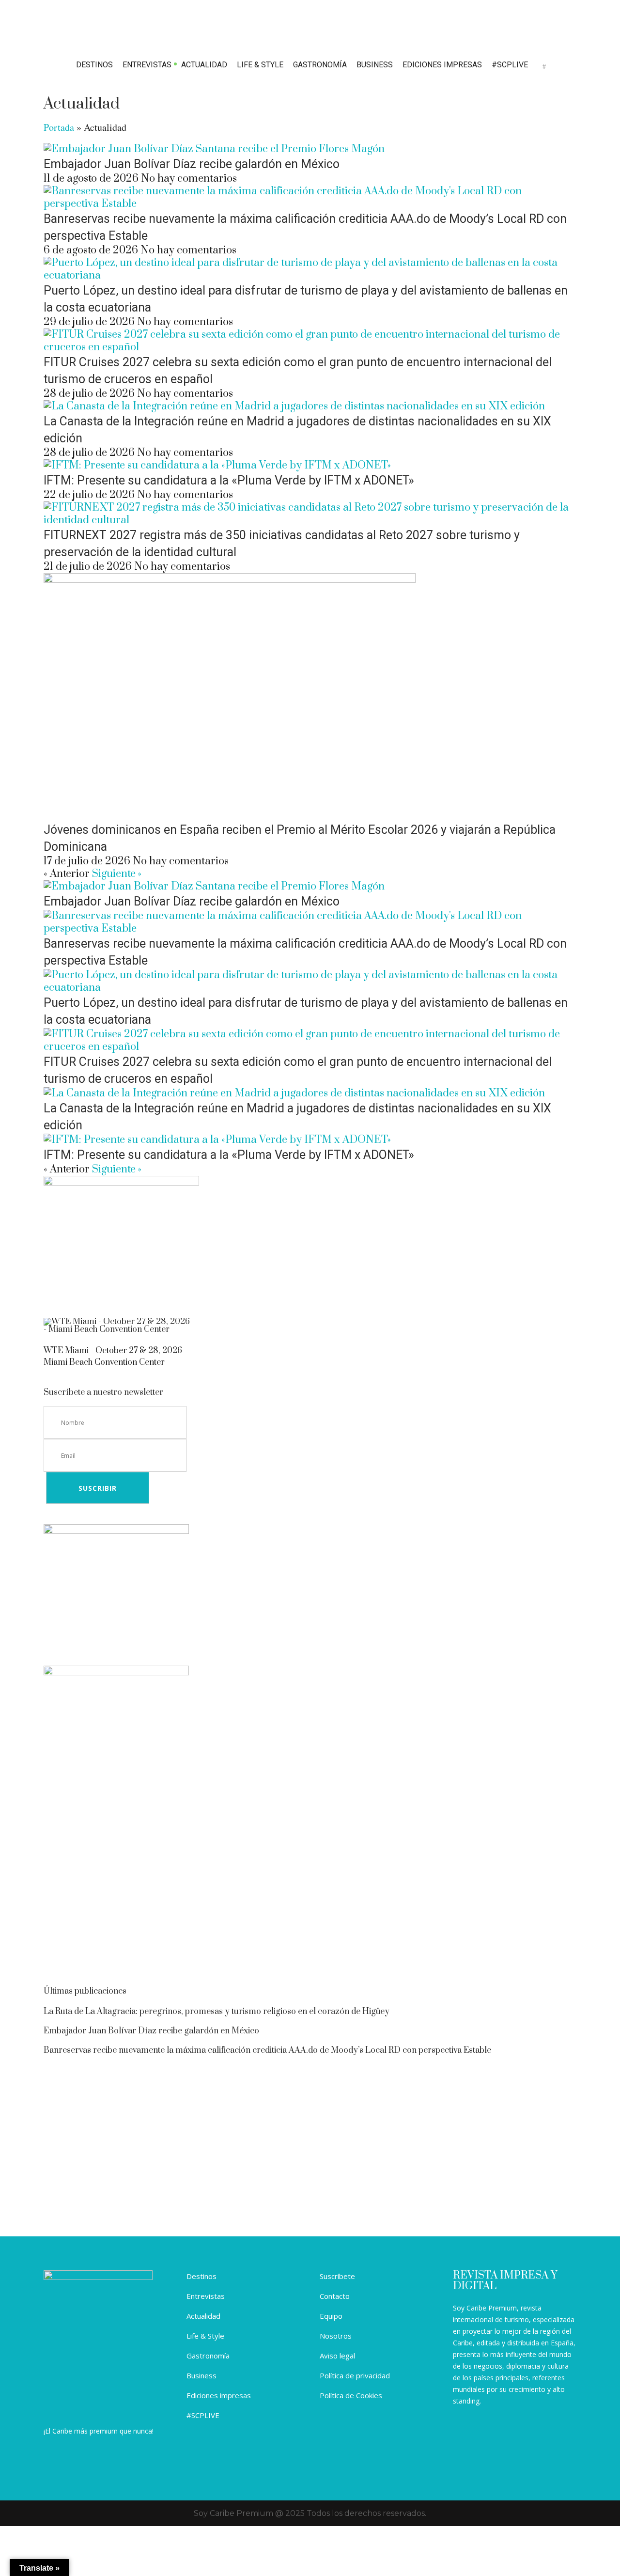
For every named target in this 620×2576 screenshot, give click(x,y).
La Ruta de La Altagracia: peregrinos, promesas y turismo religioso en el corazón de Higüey (217, 2012)
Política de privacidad (355, 2375)
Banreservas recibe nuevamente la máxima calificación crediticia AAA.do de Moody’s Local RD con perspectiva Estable (267, 2050)
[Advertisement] (310, 1899)
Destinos (201, 2276)
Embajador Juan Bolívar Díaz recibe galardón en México (192, 164)
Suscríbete (337, 2276)
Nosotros (336, 2336)
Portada (59, 127)
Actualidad (203, 2316)
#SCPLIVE (203, 2415)
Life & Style (205, 2336)
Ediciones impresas (219, 2395)
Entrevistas (206, 2296)
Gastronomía (208, 2356)
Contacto (335, 2296)
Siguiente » (117, 874)
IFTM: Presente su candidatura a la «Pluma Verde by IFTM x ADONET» (229, 480)
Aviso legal (337, 2356)
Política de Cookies (351, 2395)
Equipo (331, 2316)
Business (201, 2375)
